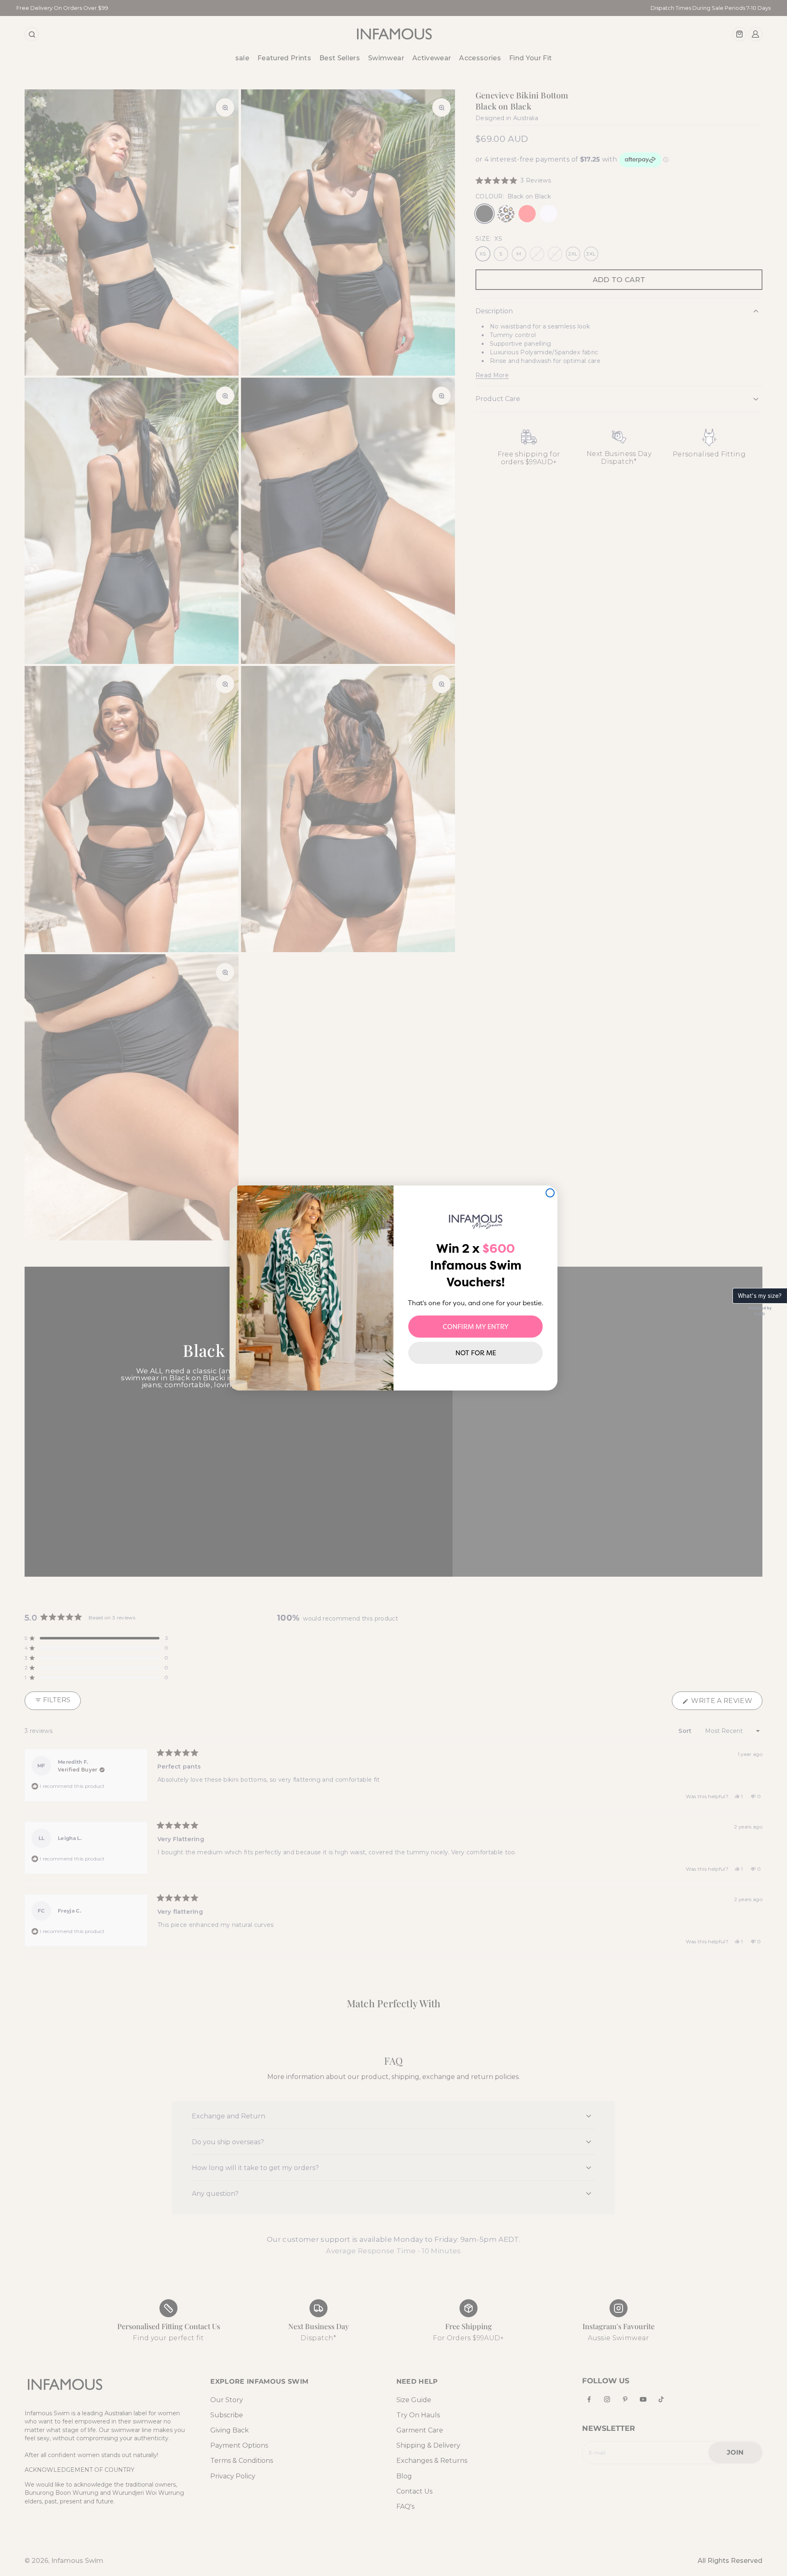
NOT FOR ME (476, 1353)
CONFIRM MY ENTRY (476, 1327)
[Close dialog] (550, 1193)
